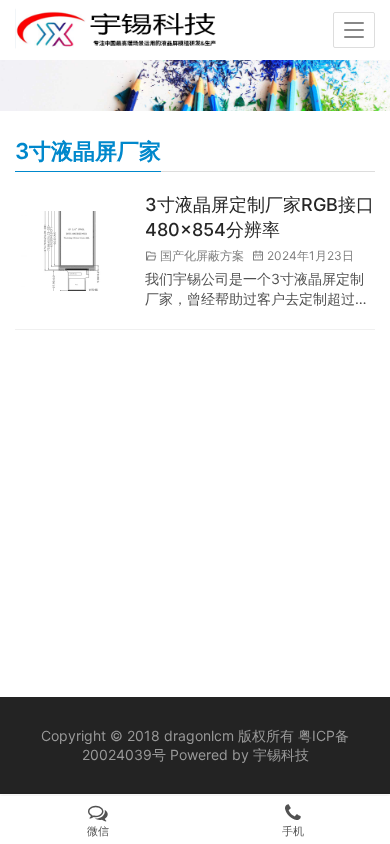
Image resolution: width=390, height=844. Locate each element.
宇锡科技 (281, 754)
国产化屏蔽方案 (202, 255)
